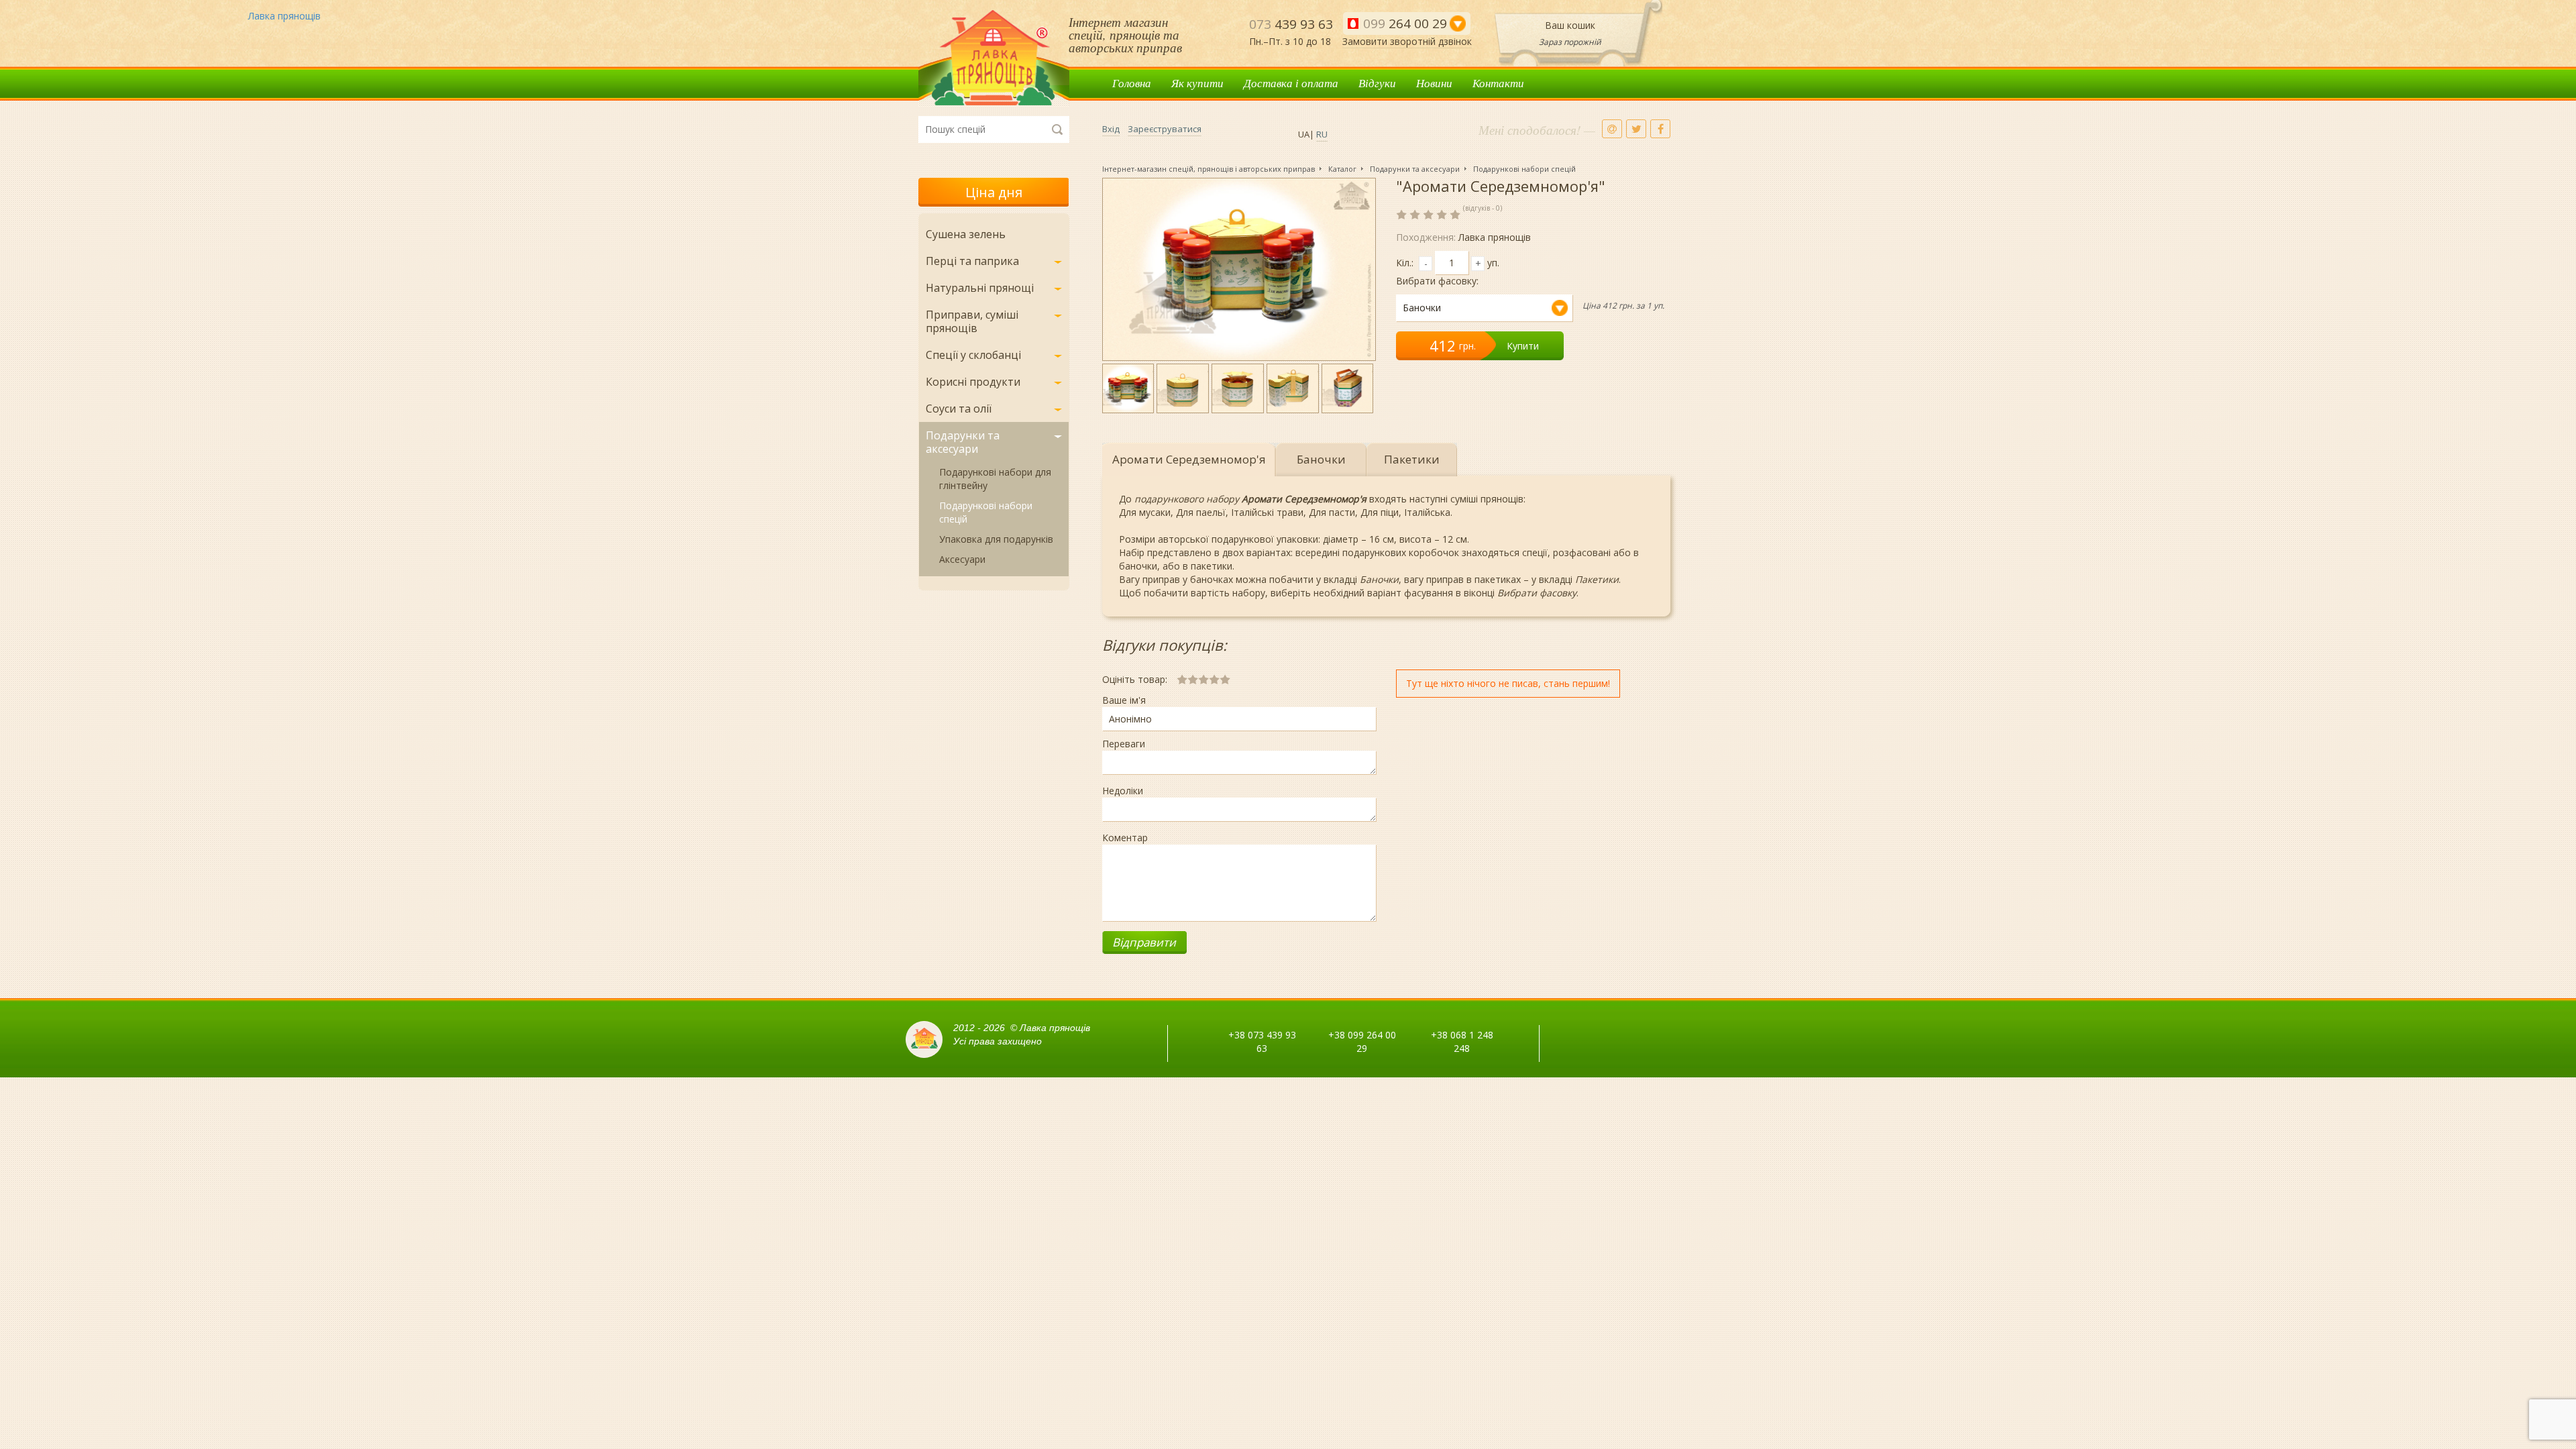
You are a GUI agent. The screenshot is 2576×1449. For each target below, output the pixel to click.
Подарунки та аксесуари (963, 442)
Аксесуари (962, 559)
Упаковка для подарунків (996, 539)
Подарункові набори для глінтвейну (995, 479)
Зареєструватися (1165, 129)
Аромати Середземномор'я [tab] (1189, 459)
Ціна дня (994, 192)
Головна (1132, 83)
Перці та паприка (972, 261)
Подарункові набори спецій (986, 512)
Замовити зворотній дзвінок (1407, 41)
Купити (1523, 346)
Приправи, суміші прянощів (972, 321)
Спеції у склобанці (973, 355)
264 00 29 (1405, 23)
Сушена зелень (966, 234)
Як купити (1197, 83)
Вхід (1111, 129)
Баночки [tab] (1321, 459)
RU (1322, 134)
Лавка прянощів (994, 58)
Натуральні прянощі (980, 288)
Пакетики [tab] (1412, 459)
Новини (1434, 83)
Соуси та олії (959, 409)
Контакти (1498, 83)
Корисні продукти (973, 382)
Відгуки (1377, 83)
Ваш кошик (1570, 25)
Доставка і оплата (1291, 83)
